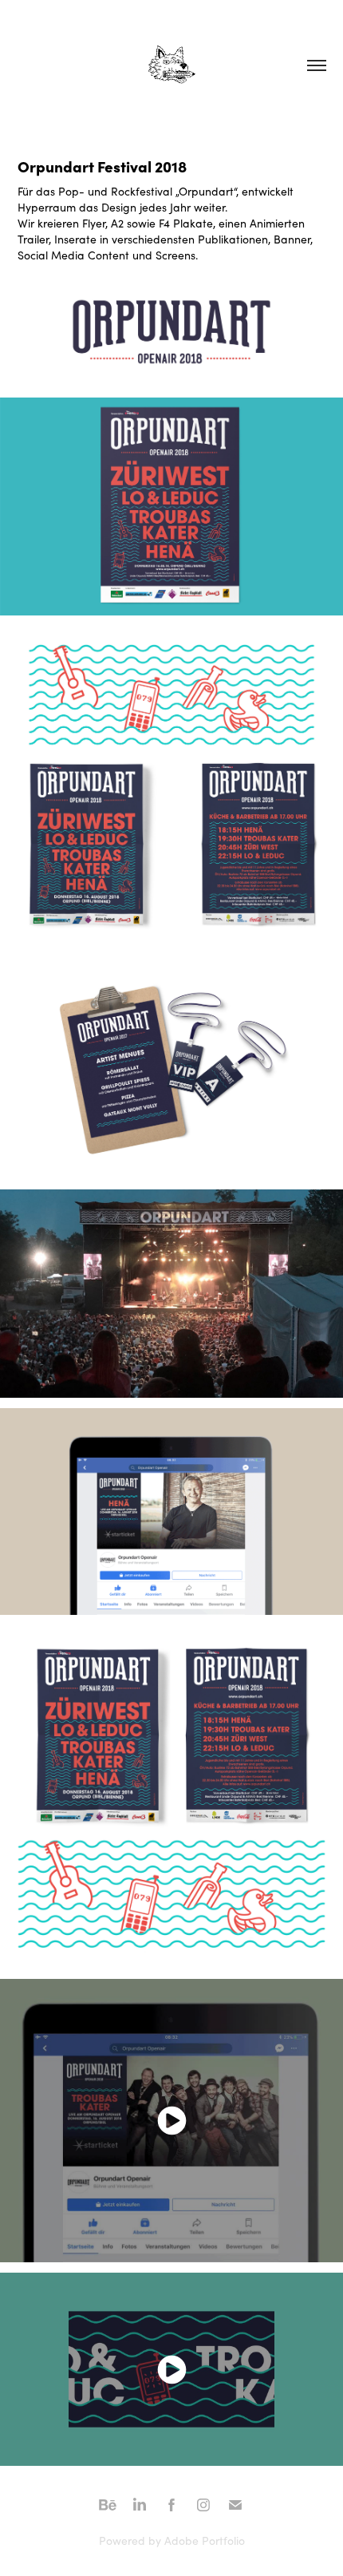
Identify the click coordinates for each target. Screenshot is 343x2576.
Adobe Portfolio (205, 2540)
